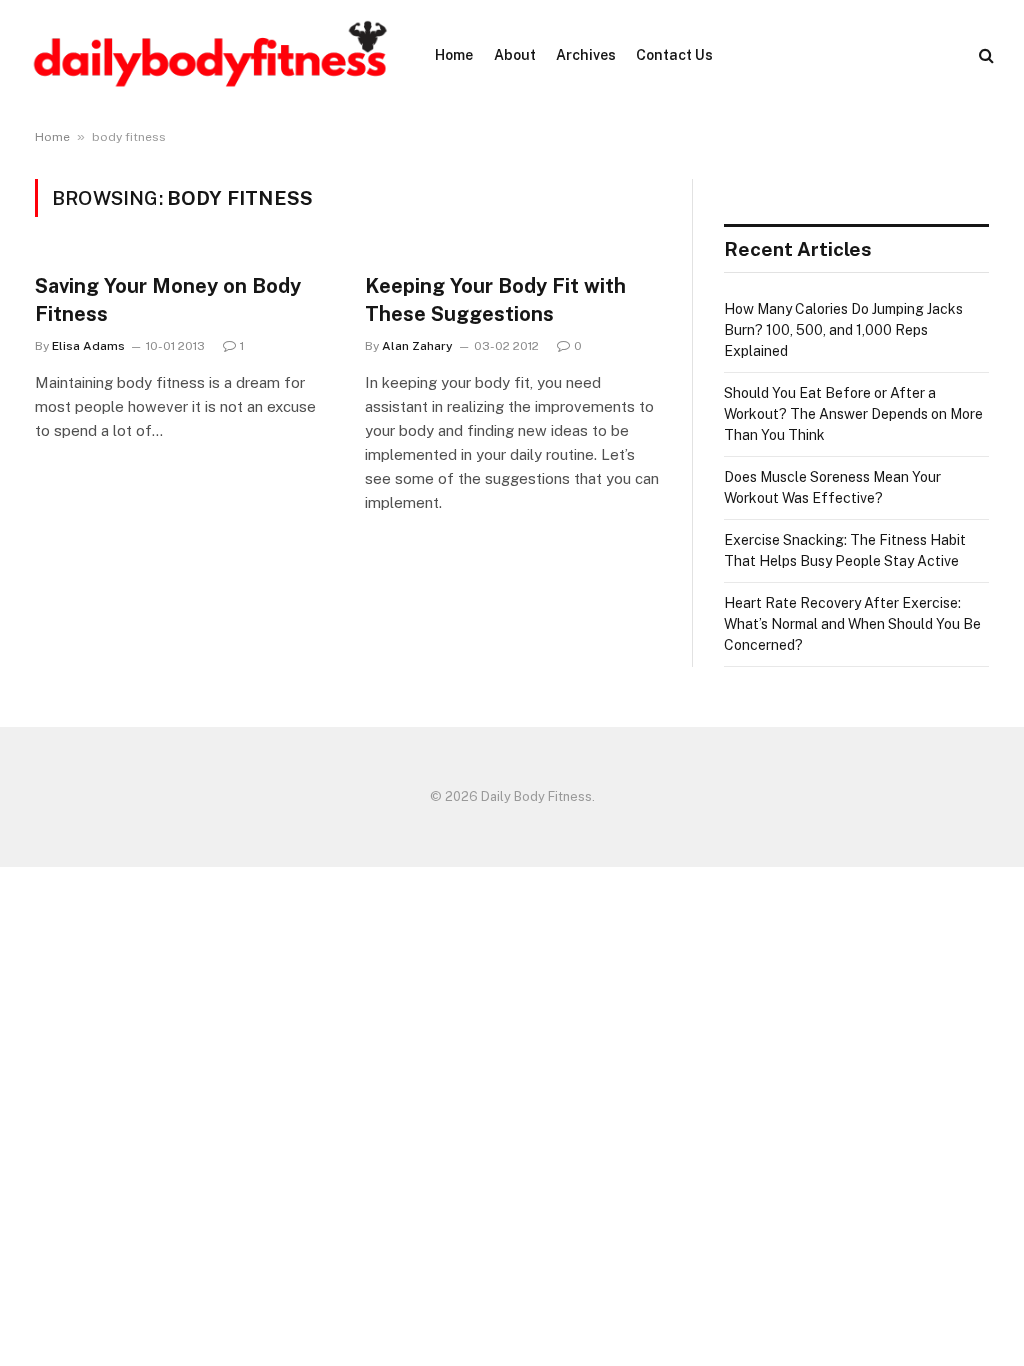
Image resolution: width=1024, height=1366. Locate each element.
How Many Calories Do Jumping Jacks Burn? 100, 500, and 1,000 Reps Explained (843, 330)
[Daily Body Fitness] (210, 55)
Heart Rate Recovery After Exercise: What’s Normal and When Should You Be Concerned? (852, 624)
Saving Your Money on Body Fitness (168, 299)
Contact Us (674, 55)
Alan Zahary (417, 346)
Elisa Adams (88, 346)
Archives (586, 55)
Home (454, 55)
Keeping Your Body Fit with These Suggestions (495, 299)
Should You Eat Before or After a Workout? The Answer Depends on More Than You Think (853, 414)
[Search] (984, 55)
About (515, 55)
